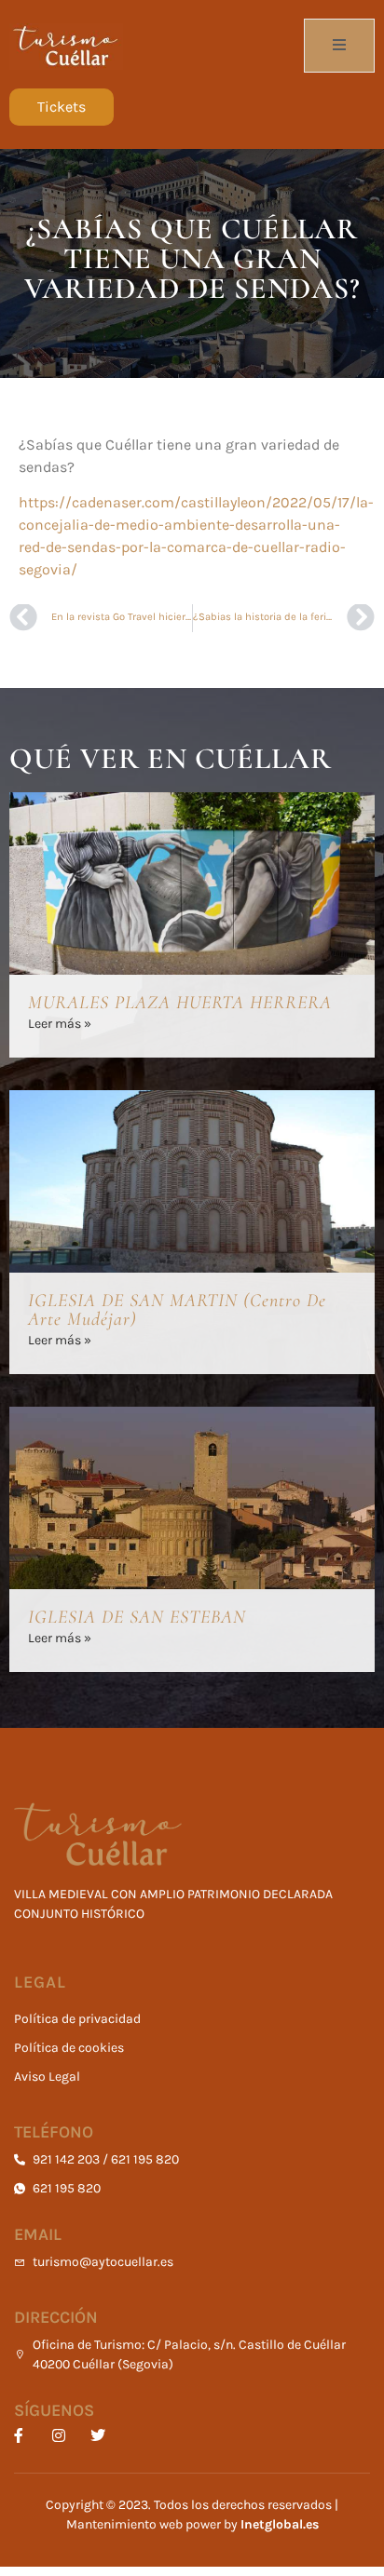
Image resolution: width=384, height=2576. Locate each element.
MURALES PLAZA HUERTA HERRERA (180, 1003)
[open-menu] (339, 46)
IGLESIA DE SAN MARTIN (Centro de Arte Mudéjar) (177, 1310)
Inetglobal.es (280, 2524)
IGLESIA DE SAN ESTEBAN (137, 1617)
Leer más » (60, 1024)
